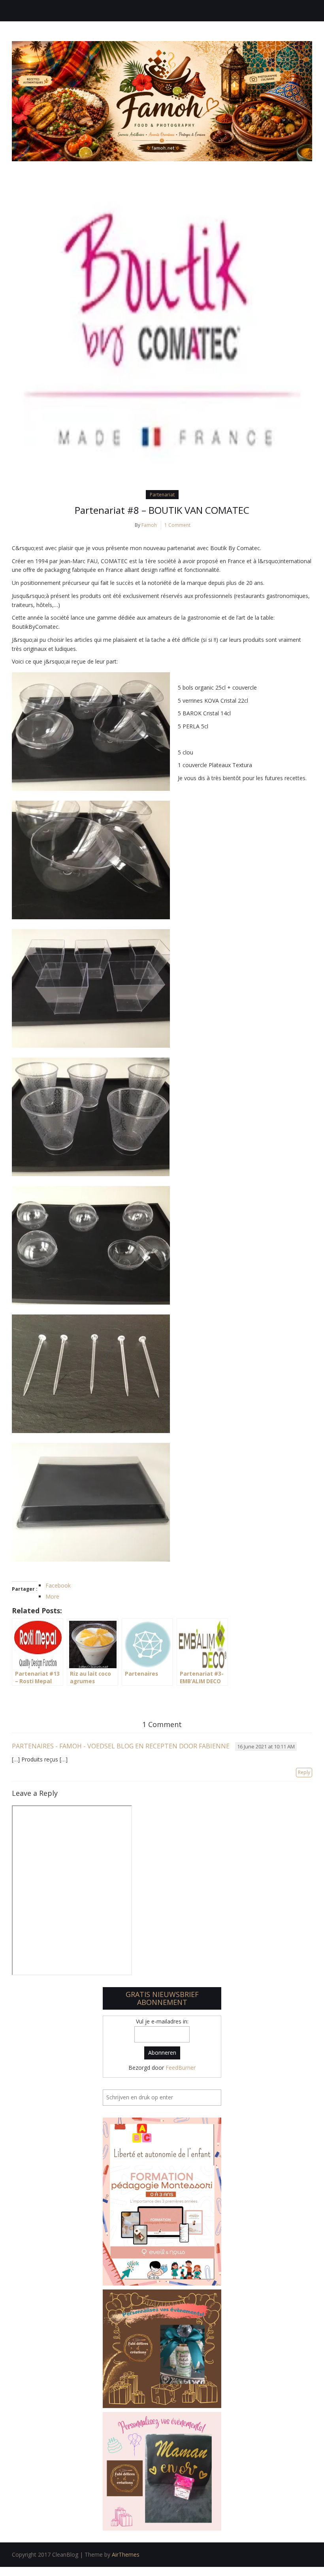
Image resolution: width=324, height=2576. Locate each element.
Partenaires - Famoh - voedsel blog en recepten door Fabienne (121, 1746)
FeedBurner (181, 2068)
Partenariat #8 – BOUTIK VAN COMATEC (162, 510)
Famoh (149, 525)
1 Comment (177, 525)
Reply (304, 1772)
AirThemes (126, 2554)
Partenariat (162, 495)
